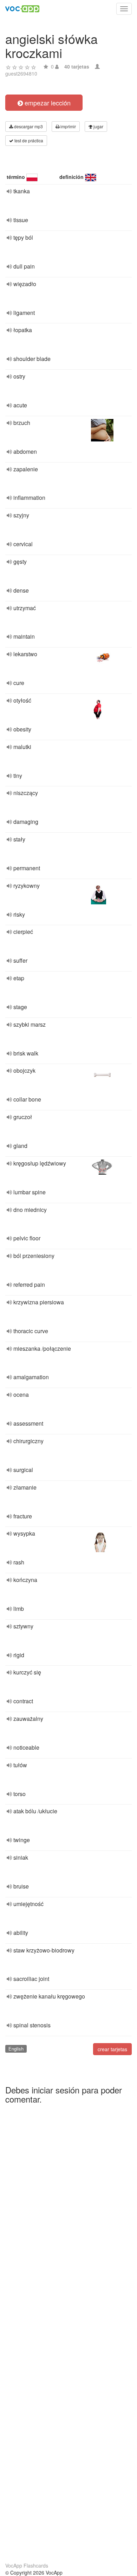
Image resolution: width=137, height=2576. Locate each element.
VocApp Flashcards (27, 2565)
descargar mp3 (28, 126)
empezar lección (47, 103)
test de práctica (28, 140)
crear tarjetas (112, 2049)
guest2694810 (21, 73)
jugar (98, 126)
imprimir (68, 126)
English (16, 2049)
